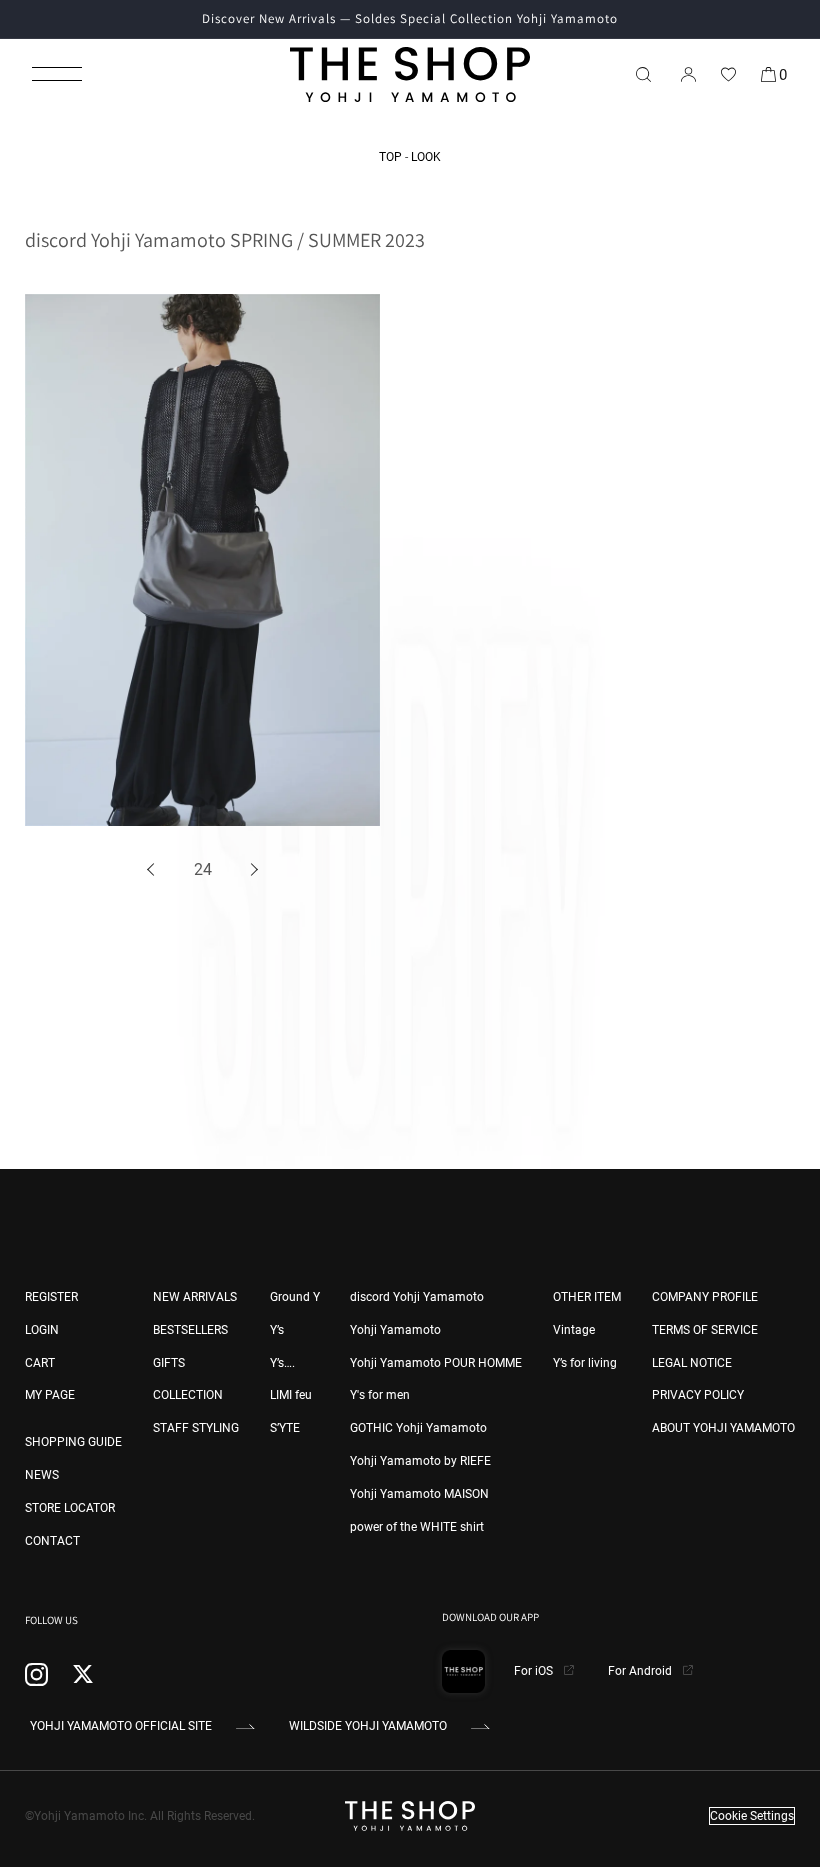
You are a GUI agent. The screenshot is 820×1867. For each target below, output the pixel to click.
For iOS (535, 1671)
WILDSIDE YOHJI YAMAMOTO (368, 1726)
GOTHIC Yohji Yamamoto (418, 1428)
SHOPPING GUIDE (73, 1442)
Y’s (277, 1330)
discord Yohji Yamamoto (417, 1297)
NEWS (42, 1475)
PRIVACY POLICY (698, 1395)
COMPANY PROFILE (705, 1297)
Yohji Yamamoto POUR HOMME (436, 1363)
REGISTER (51, 1297)
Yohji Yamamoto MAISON (419, 1494)
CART (40, 1363)
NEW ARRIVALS (195, 1297)
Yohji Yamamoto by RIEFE (420, 1461)
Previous (154, 870)
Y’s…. (282, 1363)
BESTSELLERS (190, 1330)
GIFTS (169, 1363)
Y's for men (380, 1395)
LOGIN (42, 1330)
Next (252, 870)
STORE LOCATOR (70, 1508)
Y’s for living (585, 1363)
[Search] (643, 74)
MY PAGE (50, 1395)
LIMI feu (291, 1395)
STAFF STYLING (196, 1428)
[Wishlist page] (728, 74)
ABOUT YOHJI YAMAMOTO (723, 1428)
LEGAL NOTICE (692, 1363)
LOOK (426, 157)
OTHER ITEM (587, 1297)
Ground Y (295, 1297)
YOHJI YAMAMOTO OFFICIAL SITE (121, 1726)
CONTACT (52, 1541)
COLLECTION (188, 1395)
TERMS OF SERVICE (705, 1330)
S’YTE (285, 1428)
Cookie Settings (752, 1816)
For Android (641, 1671)
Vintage (574, 1330)
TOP (390, 157)
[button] (57, 74)
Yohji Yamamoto (395, 1330)
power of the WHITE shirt (417, 1527)
